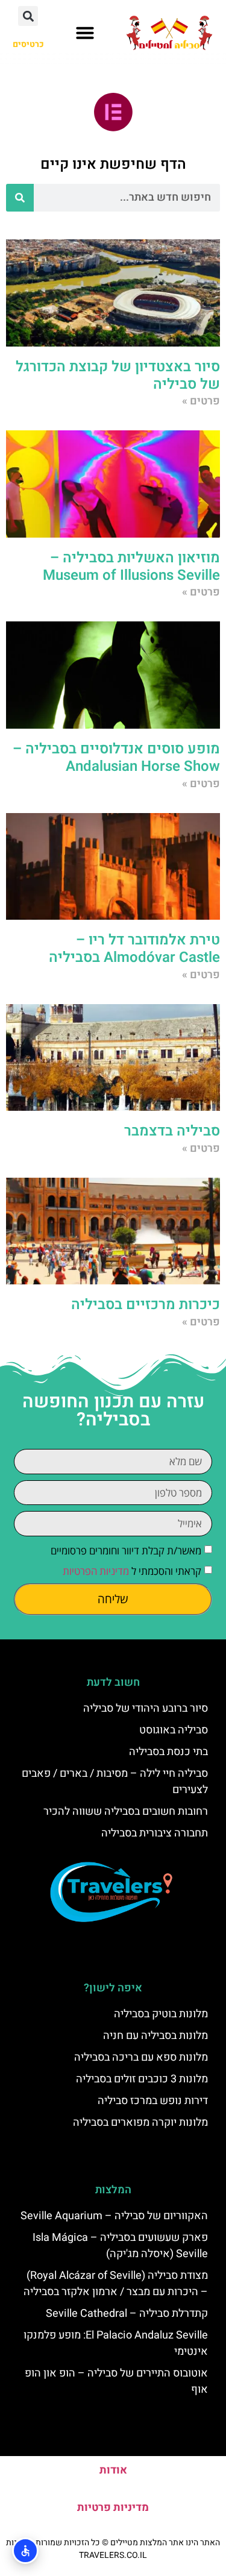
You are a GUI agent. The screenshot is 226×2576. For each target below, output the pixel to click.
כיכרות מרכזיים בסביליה (146, 1305)
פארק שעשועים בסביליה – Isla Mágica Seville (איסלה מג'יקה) (120, 2246)
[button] (85, 33)
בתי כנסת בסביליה (168, 1752)
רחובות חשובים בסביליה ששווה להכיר (126, 1811)
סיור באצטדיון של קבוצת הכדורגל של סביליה (118, 375)
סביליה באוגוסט (174, 1730)
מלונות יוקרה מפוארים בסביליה (140, 2122)
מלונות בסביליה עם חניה (155, 2036)
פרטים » (201, 401)
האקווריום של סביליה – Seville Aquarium (114, 2216)
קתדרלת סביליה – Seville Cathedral (127, 2314)
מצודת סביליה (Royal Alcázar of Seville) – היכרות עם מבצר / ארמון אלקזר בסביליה (116, 2284)
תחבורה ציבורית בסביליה (155, 1833)
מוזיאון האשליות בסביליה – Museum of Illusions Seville (131, 567)
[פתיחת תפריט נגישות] (25, 2551)
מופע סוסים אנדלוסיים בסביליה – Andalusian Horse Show (116, 758)
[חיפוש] (20, 198)
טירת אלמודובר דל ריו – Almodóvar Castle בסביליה (134, 949)
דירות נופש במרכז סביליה (153, 2101)
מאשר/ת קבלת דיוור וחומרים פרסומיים (126, 1550)
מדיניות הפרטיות (96, 1571)
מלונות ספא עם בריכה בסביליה (141, 2057)
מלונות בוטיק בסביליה (161, 2014)
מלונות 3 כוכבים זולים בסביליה (142, 2079)
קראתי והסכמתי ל (132, 1571)
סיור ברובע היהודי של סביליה (146, 1708)
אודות (113, 2470)
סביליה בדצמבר (172, 1131)
